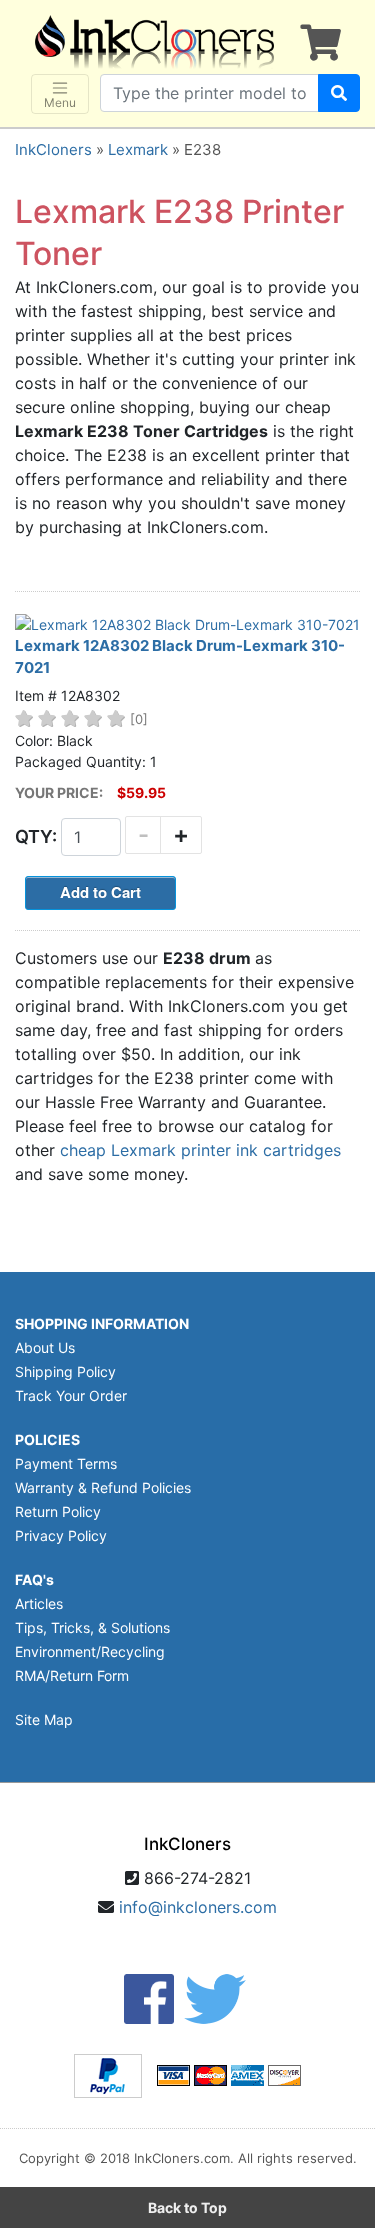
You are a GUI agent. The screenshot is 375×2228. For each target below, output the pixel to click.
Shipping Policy (65, 1371)
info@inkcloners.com (198, 1907)
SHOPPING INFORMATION (102, 1323)
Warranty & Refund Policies (103, 1487)
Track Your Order (71, 1395)
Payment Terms (66, 1463)
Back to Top (187, 2207)
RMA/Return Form (72, 1675)
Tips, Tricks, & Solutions (92, 1627)
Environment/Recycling (90, 1651)
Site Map (44, 1719)
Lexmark (138, 149)
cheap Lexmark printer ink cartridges (200, 1150)
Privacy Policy (61, 1535)
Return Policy (58, 1511)
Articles (39, 1603)
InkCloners (53, 149)
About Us (45, 1347)
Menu (60, 102)
